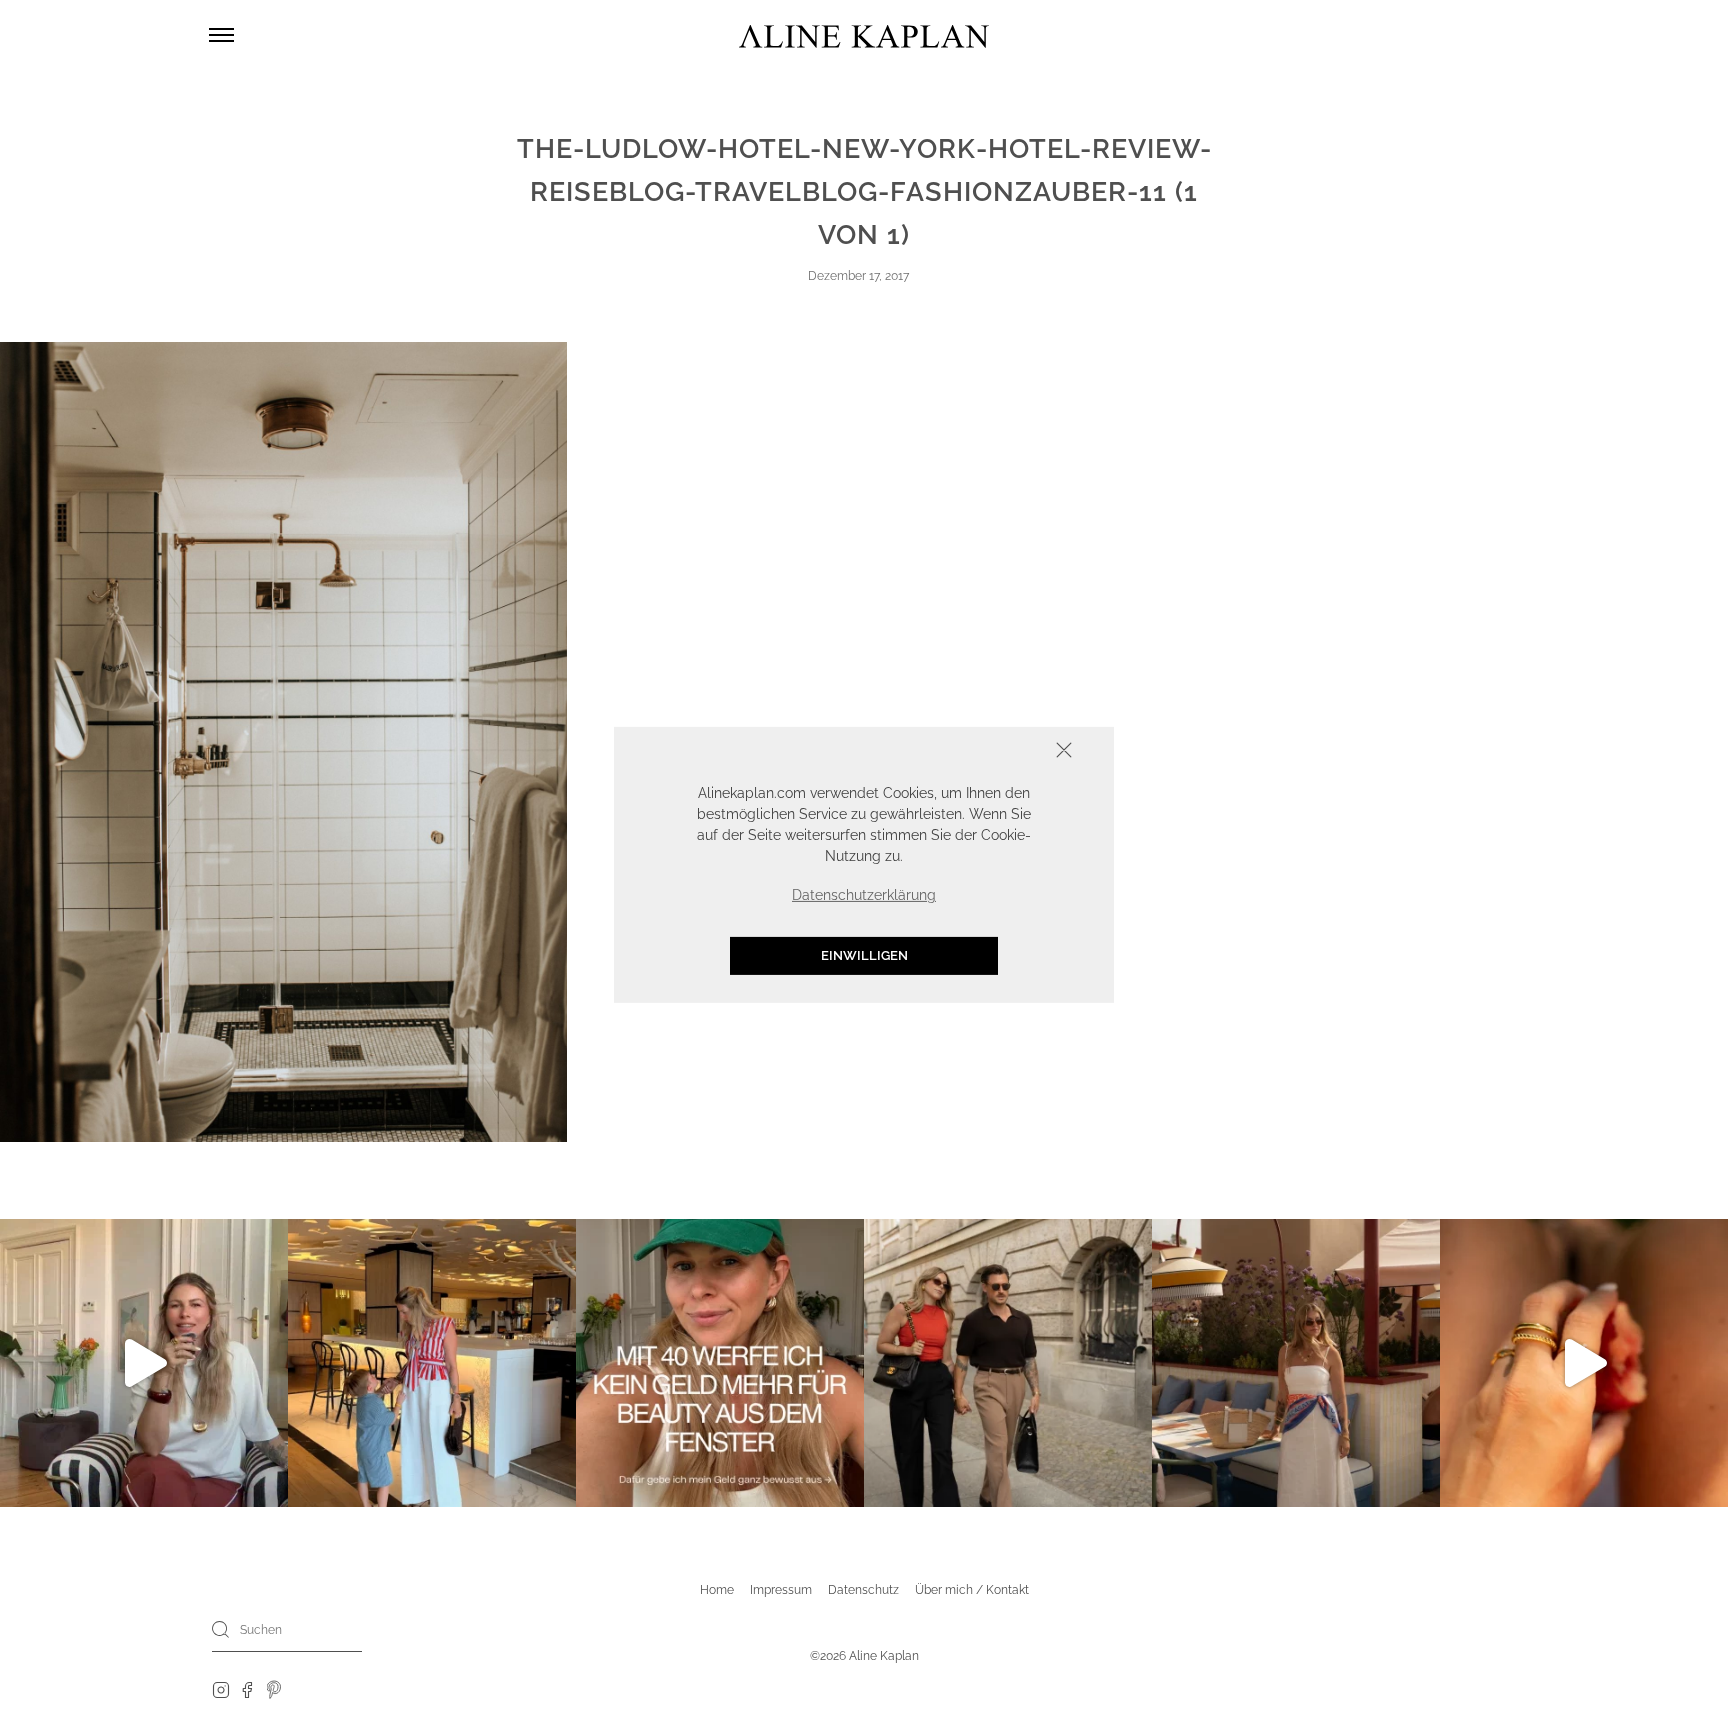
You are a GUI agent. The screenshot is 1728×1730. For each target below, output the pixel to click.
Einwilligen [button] (864, 956)
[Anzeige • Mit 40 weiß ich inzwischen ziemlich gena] (720, 1363)
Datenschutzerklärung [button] (864, 896)
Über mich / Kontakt (972, 1590)
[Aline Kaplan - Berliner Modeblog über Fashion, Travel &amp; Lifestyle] (864, 35)
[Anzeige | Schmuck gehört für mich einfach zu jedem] (1584, 1363)
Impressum (781, 1590)
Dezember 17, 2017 (858, 276)
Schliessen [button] (1002, 752)
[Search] (221, 1629)
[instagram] (221, 1689)
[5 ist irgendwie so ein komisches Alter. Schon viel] (432, 1363)
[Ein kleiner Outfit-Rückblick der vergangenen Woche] (1296, 1363)
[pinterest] (274, 1689)
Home (717, 1590)
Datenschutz (863, 1590)
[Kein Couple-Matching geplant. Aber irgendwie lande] (1008, 1363)
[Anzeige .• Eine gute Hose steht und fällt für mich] (144, 1363)
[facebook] (247, 1689)
